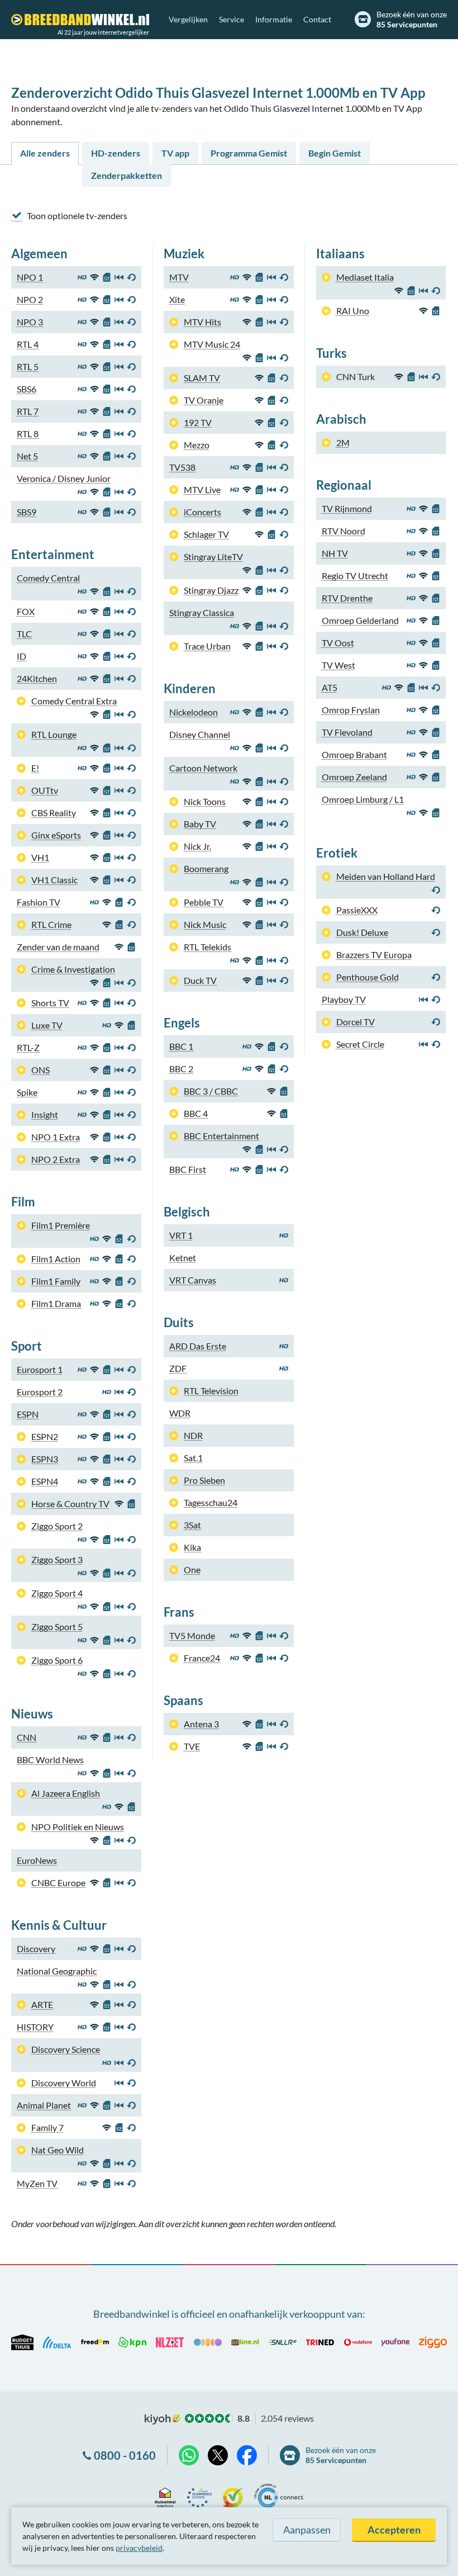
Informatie (274, 19)
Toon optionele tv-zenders (77, 216)
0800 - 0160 (125, 2455)
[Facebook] (247, 2455)
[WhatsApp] (189, 2455)
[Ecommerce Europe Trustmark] (199, 2496)
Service (232, 19)
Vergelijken (188, 19)
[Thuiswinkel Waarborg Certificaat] (165, 2496)
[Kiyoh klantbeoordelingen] (233, 2496)
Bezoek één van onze (412, 19)
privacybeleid (139, 2548)
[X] (218, 2455)
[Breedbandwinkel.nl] (80, 20)
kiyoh (163, 2419)
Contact (317, 19)
